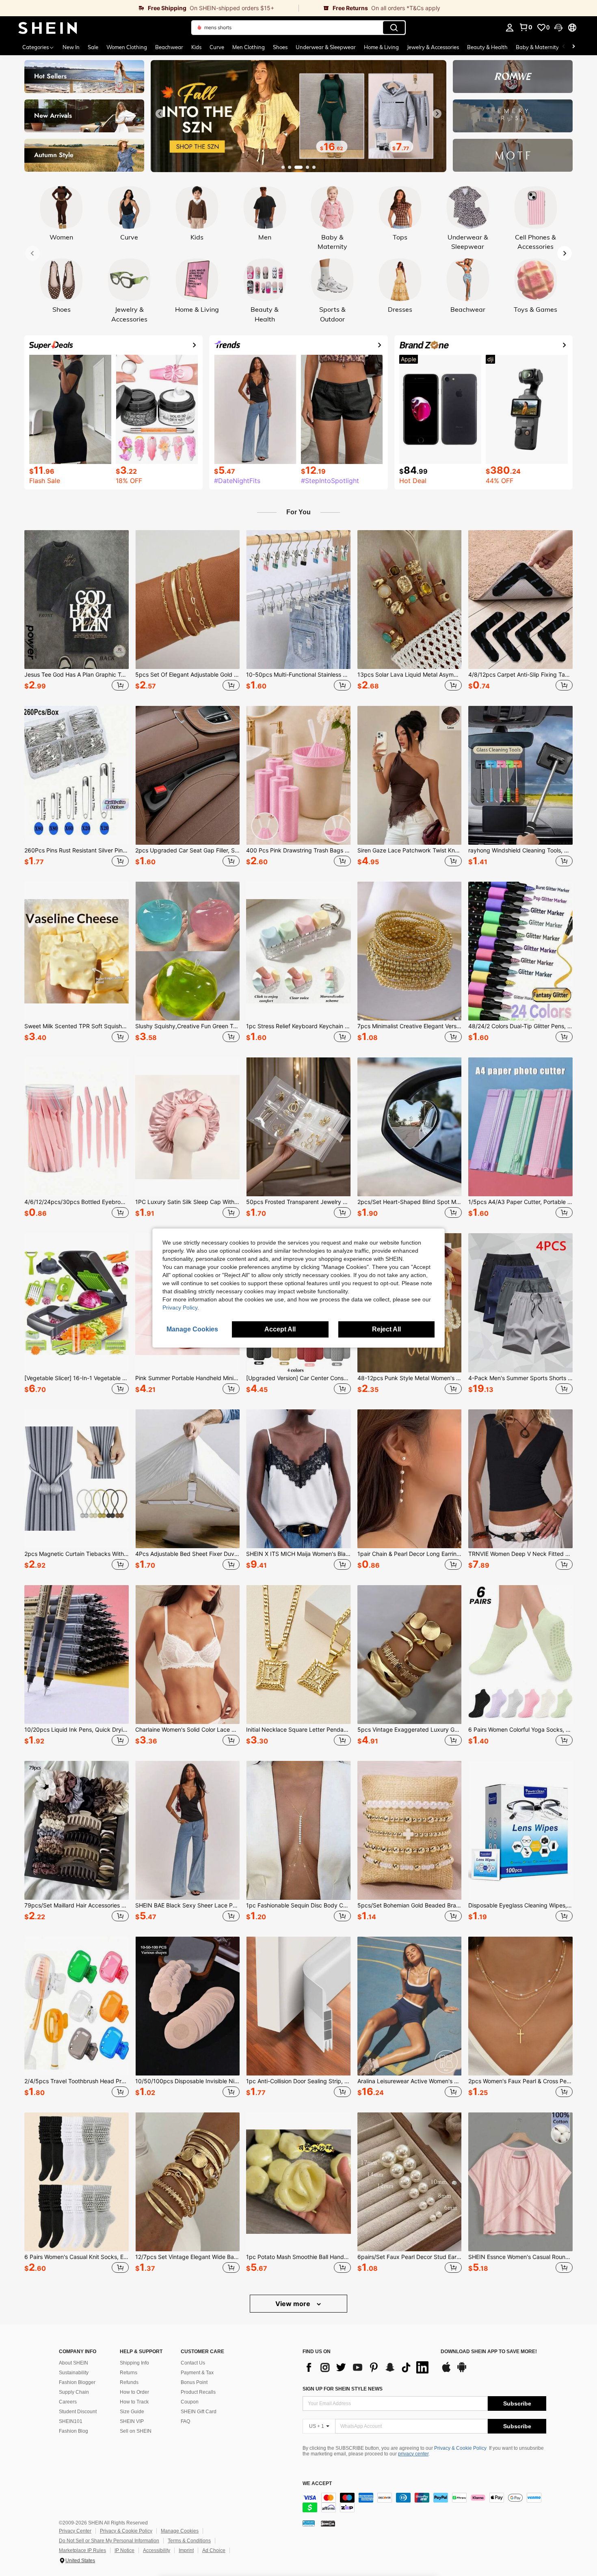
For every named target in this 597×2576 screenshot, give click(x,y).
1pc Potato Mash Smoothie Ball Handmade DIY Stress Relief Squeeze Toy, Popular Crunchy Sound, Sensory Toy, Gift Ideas (298, 2257)
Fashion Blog (74, 2431)
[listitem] (77, 612)
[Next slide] (437, 114)
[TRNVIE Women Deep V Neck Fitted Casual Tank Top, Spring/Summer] (520, 1479)
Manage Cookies (180, 2531)
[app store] (446, 2371)
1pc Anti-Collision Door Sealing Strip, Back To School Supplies (298, 2081)
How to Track (134, 2402)
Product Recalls (198, 2392)
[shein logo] (48, 28)
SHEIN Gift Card (199, 2412)
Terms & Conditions (189, 2541)
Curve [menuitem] (217, 47)
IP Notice (124, 2550)
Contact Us (193, 2363)
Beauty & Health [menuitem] (487, 47)
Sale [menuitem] (93, 47)
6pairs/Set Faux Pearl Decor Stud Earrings (410, 2257)
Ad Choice (214, 2550)
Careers (68, 2402)
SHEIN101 (71, 2421)
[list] (368, 2367)
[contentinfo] (424, 2503)
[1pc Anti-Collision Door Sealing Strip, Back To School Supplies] (298, 2006)
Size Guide (132, 2412)
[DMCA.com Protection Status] (328, 2523)
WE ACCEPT (317, 2484)
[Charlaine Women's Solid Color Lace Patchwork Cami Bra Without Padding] (187, 1655)
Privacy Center (75, 2531)
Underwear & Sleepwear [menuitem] (326, 47)
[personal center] (510, 28)
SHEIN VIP (132, 2421)
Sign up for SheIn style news (343, 2389)
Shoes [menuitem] (280, 47)
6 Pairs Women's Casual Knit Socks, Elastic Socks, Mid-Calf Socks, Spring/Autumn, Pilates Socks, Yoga (77, 2257)
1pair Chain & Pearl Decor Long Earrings (410, 1554)
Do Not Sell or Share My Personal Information (109, 2541)
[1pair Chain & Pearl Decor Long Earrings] (410, 1479)
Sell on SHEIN (136, 2431)
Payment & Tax (197, 2373)
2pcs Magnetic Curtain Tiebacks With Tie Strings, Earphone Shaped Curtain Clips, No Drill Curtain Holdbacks (77, 1554)
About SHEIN (74, 2363)
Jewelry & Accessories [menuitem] (433, 47)
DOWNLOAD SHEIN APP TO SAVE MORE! (489, 2352)
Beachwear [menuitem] (169, 47)
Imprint (186, 2550)
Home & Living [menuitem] (381, 47)
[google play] (462, 2371)
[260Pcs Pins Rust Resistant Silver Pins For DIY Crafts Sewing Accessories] (77, 775)
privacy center (413, 2454)
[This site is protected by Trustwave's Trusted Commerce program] (309, 2523)
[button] (558, 28)
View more (294, 2304)
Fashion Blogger (77, 2382)
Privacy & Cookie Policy (460, 2448)
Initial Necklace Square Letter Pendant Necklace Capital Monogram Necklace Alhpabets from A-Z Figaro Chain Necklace (298, 1730)
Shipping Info (134, 2363)
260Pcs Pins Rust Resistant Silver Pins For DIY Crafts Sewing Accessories (77, 850)
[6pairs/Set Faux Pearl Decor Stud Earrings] (410, 2182)
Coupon (190, 2402)
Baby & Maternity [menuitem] (537, 47)
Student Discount (78, 2412)
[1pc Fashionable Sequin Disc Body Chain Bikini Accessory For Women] (298, 1830)
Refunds (129, 2382)
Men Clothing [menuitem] (249, 47)
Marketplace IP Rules (82, 2550)
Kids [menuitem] (196, 47)
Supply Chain (74, 2392)
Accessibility (157, 2550)
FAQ (185, 2421)
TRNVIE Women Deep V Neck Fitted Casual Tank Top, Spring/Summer (520, 1554)
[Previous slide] (160, 114)
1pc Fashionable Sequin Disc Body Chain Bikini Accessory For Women (298, 1905)
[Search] (394, 28)
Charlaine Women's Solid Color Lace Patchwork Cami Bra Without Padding (187, 1730)
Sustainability (74, 2373)
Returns (129, 2373)
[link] (149, 8)
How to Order (134, 2392)
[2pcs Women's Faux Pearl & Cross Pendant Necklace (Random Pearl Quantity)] (520, 2006)
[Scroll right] (573, 47)
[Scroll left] (564, 47)
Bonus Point (194, 2382)
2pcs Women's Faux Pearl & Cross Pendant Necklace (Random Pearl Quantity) (520, 2081)
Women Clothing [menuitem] (127, 47)
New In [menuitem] (71, 47)
